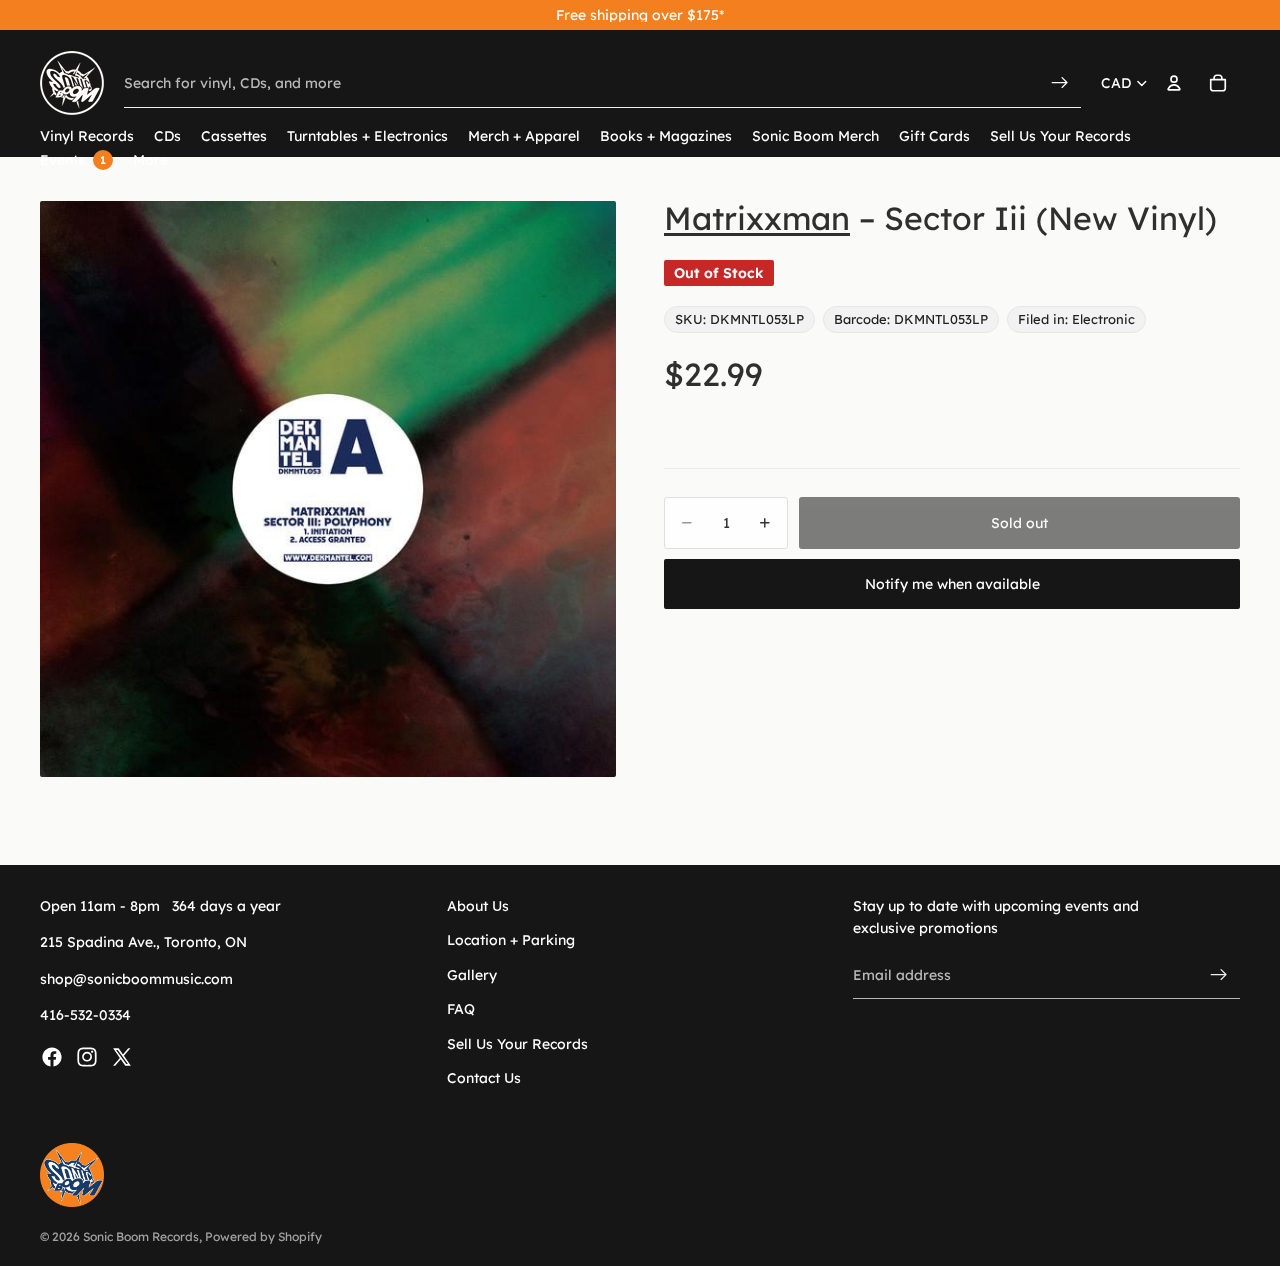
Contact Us (484, 1078)
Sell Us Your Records (517, 1043)
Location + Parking (511, 940)
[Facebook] (52, 1056)
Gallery (472, 974)
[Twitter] (122, 1056)
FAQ (461, 1009)
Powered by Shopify (263, 1236)
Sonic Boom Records (141, 1236)
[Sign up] (1219, 975)
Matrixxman (757, 218)
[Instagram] (87, 1056)
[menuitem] (150, 160)
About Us (478, 906)
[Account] (1174, 83)
